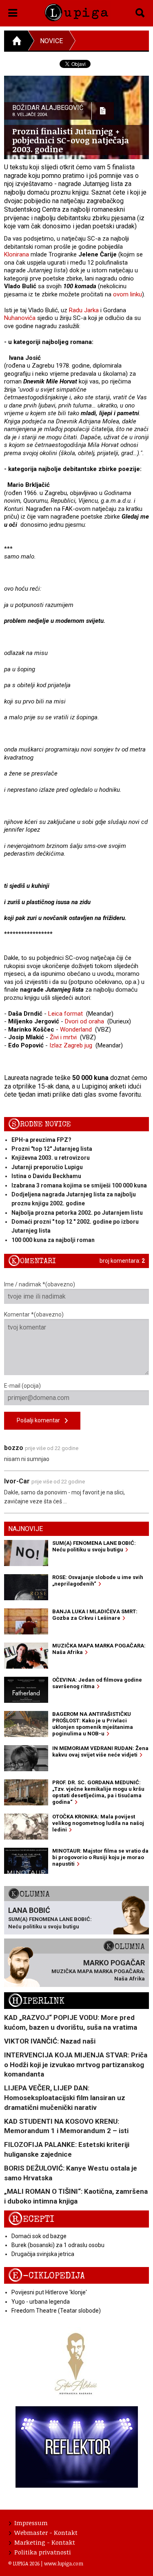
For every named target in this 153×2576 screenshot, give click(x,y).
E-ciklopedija (47, 2276)
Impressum (31, 2523)
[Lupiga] (76, 11)
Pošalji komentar (41, 1420)
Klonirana (17, 254)
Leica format (65, 1014)
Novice (51, 41)
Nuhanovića (20, 318)
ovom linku (127, 294)
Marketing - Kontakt (45, 2542)
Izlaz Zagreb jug (71, 1045)
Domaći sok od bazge (39, 2236)
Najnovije (25, 1529)
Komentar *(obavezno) (34, 1314)
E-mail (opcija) (22, 1386)
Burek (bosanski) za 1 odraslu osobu (58, 2245)
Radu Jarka (84, 310)
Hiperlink (36, 2001)
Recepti (31, 2219)
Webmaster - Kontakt (46, 2532)
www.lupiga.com (64, 2563)
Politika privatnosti (43, 2552)
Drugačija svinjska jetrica (43, 2254)
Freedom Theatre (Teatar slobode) (56, 2311)
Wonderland (76, 1030)
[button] (13, 11)
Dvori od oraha (84, 1021)
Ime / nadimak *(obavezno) (40, 1284)
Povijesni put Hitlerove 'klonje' (49, 2292)
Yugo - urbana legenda (41, 2302)
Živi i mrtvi (63, 1037)
